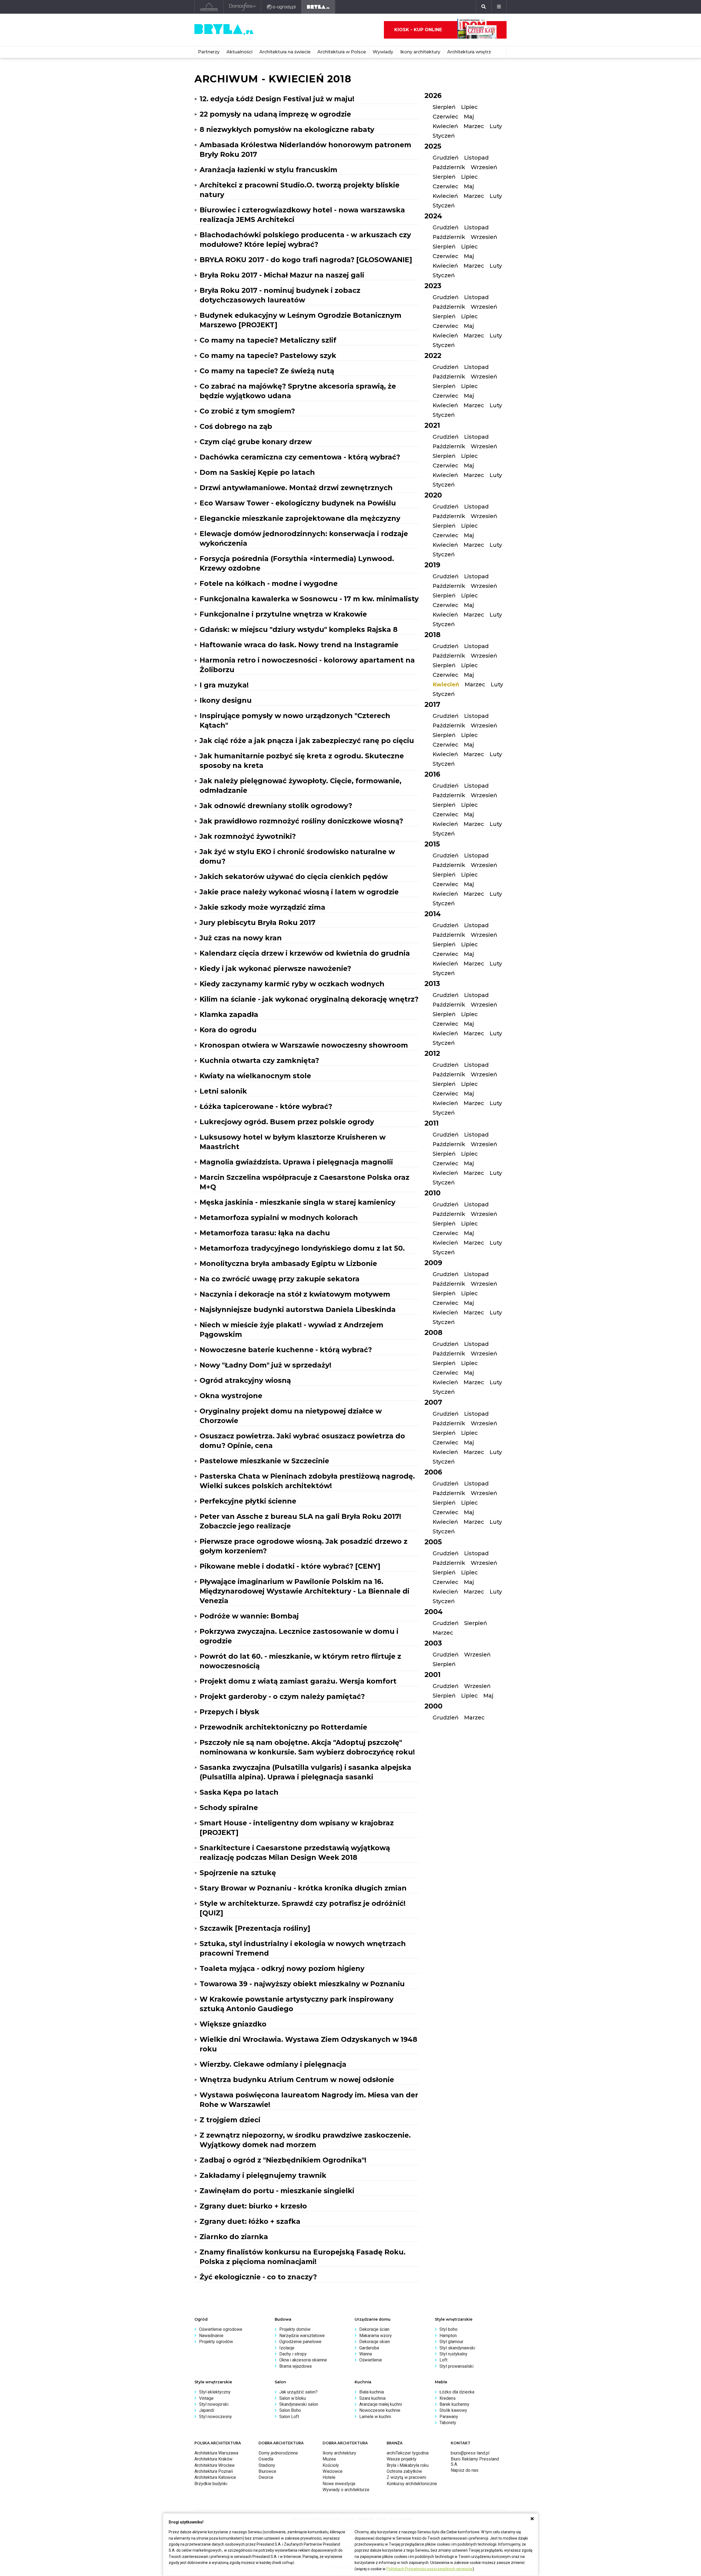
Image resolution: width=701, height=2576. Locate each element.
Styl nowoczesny (216, 2417)
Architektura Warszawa (216, 2453)
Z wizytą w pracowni (406, 2477)
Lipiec (469, 107)
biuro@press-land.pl (470, 2453)
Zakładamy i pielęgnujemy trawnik (263, 2175)
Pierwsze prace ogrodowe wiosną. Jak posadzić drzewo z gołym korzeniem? (304, 1546)
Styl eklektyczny (215, 2392)
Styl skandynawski (457, 2348)
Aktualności (239, 52)
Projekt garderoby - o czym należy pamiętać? (282, 1696)
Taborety (448, 2423)
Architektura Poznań (214, 2471)
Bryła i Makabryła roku (408, 2465)
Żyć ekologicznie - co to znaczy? (258, 2277)
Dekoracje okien (375, 2342)
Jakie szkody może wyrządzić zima (262, 907)
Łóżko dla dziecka (457, 2392)
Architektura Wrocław (215, 2465)
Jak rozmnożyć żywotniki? (248, 836)
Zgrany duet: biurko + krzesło (253, 2206)
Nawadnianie (211, 2336)
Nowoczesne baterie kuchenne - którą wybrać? (286, 1350)
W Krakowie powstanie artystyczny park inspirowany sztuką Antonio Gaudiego (297, 2004)
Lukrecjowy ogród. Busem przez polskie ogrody (287, 1122)
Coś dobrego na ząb (236, 426)
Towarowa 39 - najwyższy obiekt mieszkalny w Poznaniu (302, 1984)
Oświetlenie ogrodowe (221, 2329)
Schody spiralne (229, 1808)
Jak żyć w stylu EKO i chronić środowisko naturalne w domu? (297, 856)
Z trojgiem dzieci (230, 2120)
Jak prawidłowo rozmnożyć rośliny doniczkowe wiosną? (301, 821)
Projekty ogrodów (216, 2342)
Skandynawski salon (299, 2404)
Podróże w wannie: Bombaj (249, 1616)
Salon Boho (290, 2410)
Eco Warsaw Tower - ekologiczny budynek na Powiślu (298, 503)
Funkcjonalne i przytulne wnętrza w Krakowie (283, 614)
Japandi (207, 2410)
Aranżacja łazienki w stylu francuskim (268, 170)
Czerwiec (446, 117)
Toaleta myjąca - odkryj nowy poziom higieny (282, 1968)
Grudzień (446, 158)
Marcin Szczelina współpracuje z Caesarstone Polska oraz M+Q (304, 1182)
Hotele (329, 2477)
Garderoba (369, 2348)
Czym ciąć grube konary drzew (256, 442)
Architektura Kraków (213, 2459)
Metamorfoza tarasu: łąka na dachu (265, 1233)
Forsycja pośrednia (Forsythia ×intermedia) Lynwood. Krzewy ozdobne (297, 563)
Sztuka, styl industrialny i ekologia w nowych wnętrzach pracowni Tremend (303, 1948)
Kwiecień (445, 126)
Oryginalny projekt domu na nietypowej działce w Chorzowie (291, 1416)
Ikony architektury (420, 52)
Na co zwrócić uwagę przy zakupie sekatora (280, 1279)
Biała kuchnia (372, 2392)
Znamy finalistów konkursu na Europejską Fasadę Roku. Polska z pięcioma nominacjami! (303, 2257)
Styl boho (449, 2329)
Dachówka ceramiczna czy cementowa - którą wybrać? (300, 457)
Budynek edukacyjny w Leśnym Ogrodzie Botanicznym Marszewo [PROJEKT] (301, 320)
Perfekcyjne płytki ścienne (248, 1501)
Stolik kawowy (453, 2410)
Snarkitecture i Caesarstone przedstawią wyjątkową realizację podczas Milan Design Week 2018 (295, 1853)
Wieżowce (333, 2471)
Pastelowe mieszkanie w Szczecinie (264, 1461)
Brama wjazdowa (295, 2366)
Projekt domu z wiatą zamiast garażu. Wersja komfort (298, 1681)
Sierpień (444, 107)
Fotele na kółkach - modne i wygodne (269, 583)
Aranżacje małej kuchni (381, 2404)
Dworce (266, 2477)
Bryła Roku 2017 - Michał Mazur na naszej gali (282, 275)
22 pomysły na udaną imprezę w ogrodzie (275, 114)
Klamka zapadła (229, 1014)
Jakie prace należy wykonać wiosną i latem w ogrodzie (299, 892)
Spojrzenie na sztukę (238, 1873)
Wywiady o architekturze (346, 2490)
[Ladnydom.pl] (209, 7)
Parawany (449, 2417)
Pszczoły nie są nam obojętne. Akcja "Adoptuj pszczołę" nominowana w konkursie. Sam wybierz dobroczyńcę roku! (307, 1747)
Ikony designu (226, 700)
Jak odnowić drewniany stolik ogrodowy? (276, 806)
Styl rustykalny (453, 2354)
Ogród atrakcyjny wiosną (245, 1380)
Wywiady (383, 52)
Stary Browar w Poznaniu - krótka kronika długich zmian (303, 1888)
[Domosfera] (242, 7)
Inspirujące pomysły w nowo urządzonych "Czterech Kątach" (295, 720)
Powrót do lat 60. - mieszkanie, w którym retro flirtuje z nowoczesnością (300, 1661)
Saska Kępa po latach (239, 1792)
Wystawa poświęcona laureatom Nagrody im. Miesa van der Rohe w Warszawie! (309, 2100)
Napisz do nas (465, 2470)
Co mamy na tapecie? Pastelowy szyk (268, 355)
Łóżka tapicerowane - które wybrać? (266, 1106)
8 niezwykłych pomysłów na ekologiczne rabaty (287, 129)
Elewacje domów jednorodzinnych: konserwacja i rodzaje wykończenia (304, 538)
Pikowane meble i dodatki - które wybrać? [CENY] (290, 1566)
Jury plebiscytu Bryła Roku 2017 (258, 923)
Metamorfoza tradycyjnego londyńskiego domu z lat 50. (302, 1248)
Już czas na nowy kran (241, 938)
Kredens (448, 2398)
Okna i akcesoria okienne (303, 2360)
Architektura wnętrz (469, 52)
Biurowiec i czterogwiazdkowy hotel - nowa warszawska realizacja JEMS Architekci (302, 215)
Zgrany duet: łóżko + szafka (250, 2221)
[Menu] (499, 7)
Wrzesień (484, 167)
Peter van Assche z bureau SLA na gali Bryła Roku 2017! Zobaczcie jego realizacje (300, 1521)
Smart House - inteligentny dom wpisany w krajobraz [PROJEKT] (297, 1828)
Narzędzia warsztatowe (302, 2336)
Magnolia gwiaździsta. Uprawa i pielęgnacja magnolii (296, 1162)
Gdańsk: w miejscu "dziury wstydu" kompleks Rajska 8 (299, 629)
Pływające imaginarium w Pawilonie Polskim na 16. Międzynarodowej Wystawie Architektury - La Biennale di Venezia (304, 1591)
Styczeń (444, 136)
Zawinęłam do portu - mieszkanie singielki (277, 2191)
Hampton (448, 2336)
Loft (443, 2360)
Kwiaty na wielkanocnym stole (255, 1076)
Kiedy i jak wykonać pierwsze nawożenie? (275, 968)
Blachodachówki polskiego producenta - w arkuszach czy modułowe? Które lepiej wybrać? (305, 240)
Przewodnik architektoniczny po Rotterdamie (283, 1727)
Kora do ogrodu (228, 1030)
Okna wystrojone (231, 1396)
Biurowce (267, 2471)
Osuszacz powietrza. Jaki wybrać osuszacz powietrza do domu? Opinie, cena (302, 1441)
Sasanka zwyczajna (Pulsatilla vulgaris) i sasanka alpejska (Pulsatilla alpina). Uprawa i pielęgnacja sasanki (305, 1772)
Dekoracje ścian (374, 2329)
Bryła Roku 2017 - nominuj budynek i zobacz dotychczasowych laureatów (280, 295)
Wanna (366, 2354)
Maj (469, 117)
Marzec (474, 126)
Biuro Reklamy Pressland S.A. (475, 2461)
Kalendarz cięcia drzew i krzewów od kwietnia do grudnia (305, 953)
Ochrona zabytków (404, 2471)
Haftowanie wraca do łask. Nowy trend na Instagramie (299, 645)
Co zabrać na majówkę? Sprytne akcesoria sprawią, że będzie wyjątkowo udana (298, 391)
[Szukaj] (484, 7)
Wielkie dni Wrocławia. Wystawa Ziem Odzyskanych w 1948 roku (308, 2044)
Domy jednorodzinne (278, 2453)
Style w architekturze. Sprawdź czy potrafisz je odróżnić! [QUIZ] (303, 1908)
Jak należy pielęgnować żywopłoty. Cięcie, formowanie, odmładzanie (301, 786)
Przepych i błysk (229, 1712)
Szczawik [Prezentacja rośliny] (255, 1928)
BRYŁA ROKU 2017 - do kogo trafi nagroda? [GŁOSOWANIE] (306, 260)
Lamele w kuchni (375, 2417)
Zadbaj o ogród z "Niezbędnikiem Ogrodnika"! (283, 2160)
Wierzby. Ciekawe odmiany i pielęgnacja (273, 2064)
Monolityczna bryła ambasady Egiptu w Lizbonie (288, 1264)
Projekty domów (295, 2329)
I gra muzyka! (224, 685)
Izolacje (287, 2348)
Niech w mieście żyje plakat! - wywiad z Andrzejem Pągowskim (291, 1330)
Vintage (206, 2398)
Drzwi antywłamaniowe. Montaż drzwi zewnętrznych (296, 488)
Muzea (329, 2459)
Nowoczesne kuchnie (380, 2410)
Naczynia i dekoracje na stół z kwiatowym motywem (295, 1294)
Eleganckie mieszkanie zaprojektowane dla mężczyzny (300, 518)
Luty (496, 126)
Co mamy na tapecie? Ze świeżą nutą (267, 371)
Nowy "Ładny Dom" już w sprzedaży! (265, 1365)
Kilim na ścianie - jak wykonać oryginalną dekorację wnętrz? (309, 999)
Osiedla (266, 2459)
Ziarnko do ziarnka (234, 2237)
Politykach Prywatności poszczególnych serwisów (429, 2569)
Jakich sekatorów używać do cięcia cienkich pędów (294, 877)
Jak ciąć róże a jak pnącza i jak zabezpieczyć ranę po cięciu (307, 741)
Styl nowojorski (214, 2404)
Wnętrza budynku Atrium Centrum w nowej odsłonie (297, 2080)
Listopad (476, 158)
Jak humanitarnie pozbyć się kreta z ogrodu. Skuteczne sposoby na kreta (302, 761)
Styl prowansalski (456, 2366)
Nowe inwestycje (339, 2484)
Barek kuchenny (454, 2404)
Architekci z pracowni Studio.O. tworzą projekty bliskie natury (300, 190)
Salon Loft (289, 2417)
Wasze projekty (402, 2459)
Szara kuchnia (372, 2398)
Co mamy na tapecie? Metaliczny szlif (268, 340)
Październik (449, 167)
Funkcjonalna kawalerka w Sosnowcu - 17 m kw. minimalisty (309, 599)
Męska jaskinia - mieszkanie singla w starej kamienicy (298, 1202)
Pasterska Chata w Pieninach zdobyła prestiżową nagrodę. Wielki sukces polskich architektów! (307, 1481)
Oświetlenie (371, 2360)
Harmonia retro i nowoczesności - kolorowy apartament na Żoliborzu (307, 665)
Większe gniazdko (233, 2024)
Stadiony (267, 2465)
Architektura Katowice (215, 2477)
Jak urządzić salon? (298, 2392)
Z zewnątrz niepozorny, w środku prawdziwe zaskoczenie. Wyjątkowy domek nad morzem (305, 2140)
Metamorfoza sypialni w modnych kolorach (279, 1218)
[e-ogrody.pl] (281, 7)
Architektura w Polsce (342, 52)
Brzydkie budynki (211, 2484)
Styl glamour (451, 2342)
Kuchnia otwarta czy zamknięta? (259, 1060)
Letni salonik (223, 1091)
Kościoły (331, 2465)
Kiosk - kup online (418, 30)
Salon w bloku (293, 2398)
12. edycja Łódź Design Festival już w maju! (277, 99)
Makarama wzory (376, 2336)
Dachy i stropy (293, 2354)
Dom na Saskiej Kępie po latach (257, 472)
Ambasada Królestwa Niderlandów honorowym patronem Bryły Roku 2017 (305, 150)
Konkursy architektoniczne (412, 2484)
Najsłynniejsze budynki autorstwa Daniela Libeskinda (298, 1309)
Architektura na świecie (285, 52)
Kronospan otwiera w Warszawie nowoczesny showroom (304, 1045)
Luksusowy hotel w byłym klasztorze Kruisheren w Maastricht (293, 1142)
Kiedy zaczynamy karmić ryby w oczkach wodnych (292, 984)
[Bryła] (318, 7)
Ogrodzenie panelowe (300, 2342)
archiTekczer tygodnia (408, 2453)
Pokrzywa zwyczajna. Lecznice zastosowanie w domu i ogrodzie (299, 1636)
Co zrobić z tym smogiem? (247, 411)
